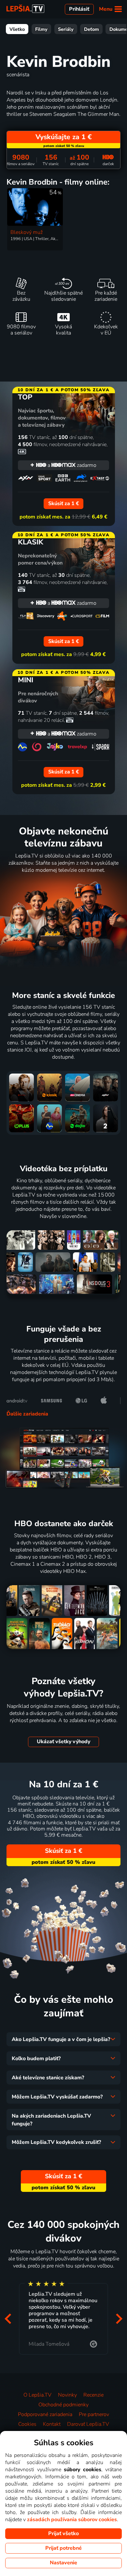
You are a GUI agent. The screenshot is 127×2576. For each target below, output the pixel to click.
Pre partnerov (94, 2414)
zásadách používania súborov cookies (72, 2520)
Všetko (17, 29)
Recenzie (93, 2395)
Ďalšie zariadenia (27, 1414)
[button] (8, 2319)
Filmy (41, 29)
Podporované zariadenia (45, 2414)
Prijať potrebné (63, 2548)
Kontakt (52, 2424)
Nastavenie (63, 2563)
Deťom (92, 29)
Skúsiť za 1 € (64, 1851)
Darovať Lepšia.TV (88, 2424)
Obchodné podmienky (63, 2405)
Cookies (27, 2424)
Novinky (67, 2395)
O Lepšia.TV (37, 2395)
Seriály (66, 29)
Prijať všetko (63, 2533)
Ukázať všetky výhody (63, 1742)
